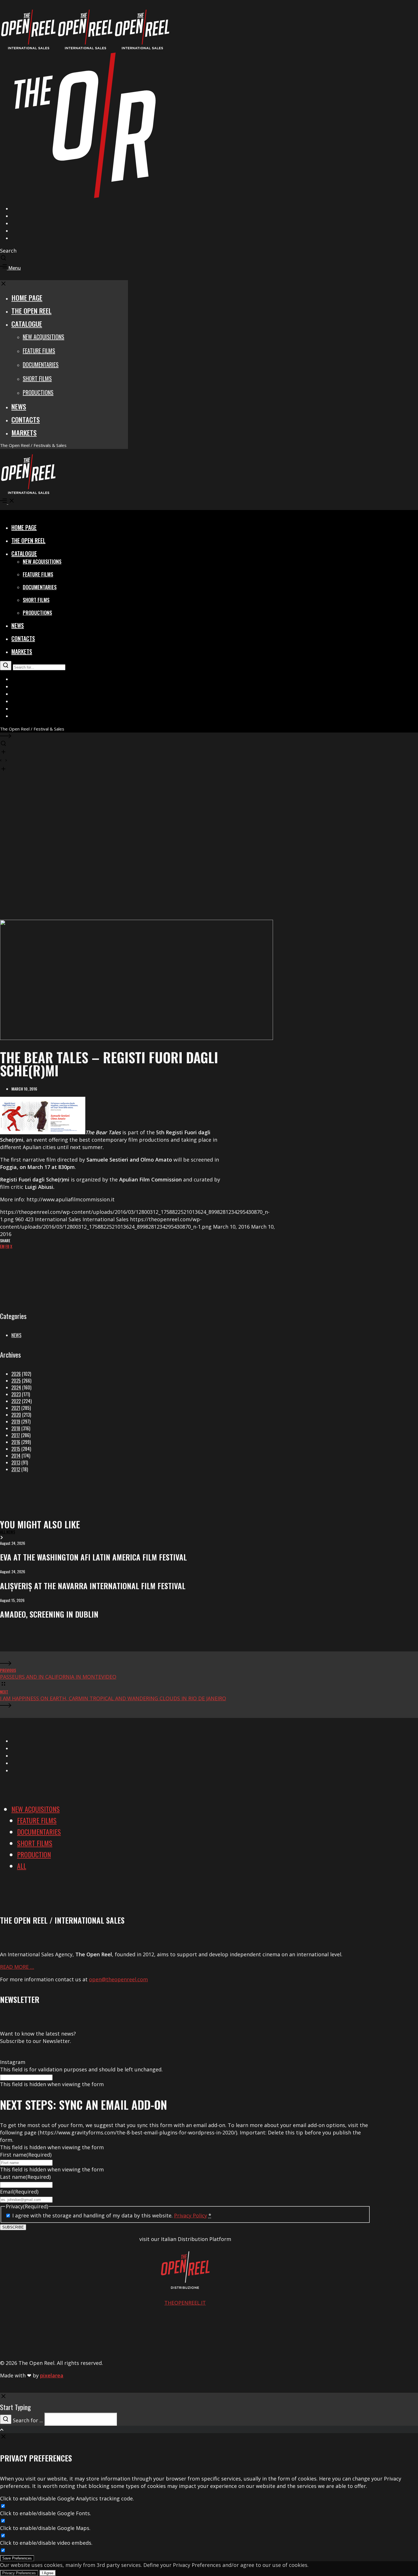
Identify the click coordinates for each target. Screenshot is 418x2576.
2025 (16, 1381)
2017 (16, 1435)
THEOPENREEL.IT (185, 2303)
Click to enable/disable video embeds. (46, 2543)
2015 (16, 1449)
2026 (16, 1374)
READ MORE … (17, 1967)
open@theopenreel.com (118, 1979)
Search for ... (28, 2420)
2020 (16, 1415)
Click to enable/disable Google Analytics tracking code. (67, 2498)
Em (2, 1246)
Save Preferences (17, 2558)
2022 (16, 1401)
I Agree (48, 2573)
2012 (16, 1469)
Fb (7, 1246)
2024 (16, 1387)
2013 (16, 1462)
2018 (16, 1428)
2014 (16, 1456)
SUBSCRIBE (13, 2227)
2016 (16, 1442)
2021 (16, 1408)
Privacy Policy (191, 2215)
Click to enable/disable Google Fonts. (45, 2513)
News (16, 1335)
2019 (16, 1422)
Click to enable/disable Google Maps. (45, 2528)
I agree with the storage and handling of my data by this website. (112, 2215)
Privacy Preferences (19, 2573)
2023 (16, 1394)
